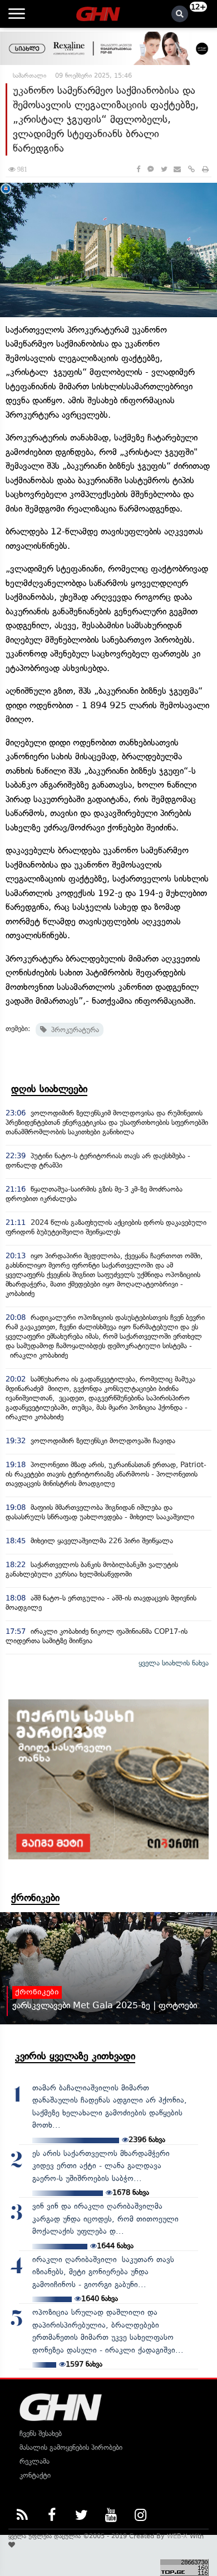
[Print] (205, 169)
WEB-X (177, 2536)
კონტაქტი (35, 2475)
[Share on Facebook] (138, 169)
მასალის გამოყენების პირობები (71, 2447)
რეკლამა (34, 2461)
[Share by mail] (177, 169)
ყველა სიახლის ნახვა (174, 1663)
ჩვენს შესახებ (41, 2434)
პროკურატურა (73, 1030)
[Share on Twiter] (164, 169)
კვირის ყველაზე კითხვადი (75, 2056)
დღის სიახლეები (49, 1089)
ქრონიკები (35, 1898)
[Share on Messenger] (151, 169)
